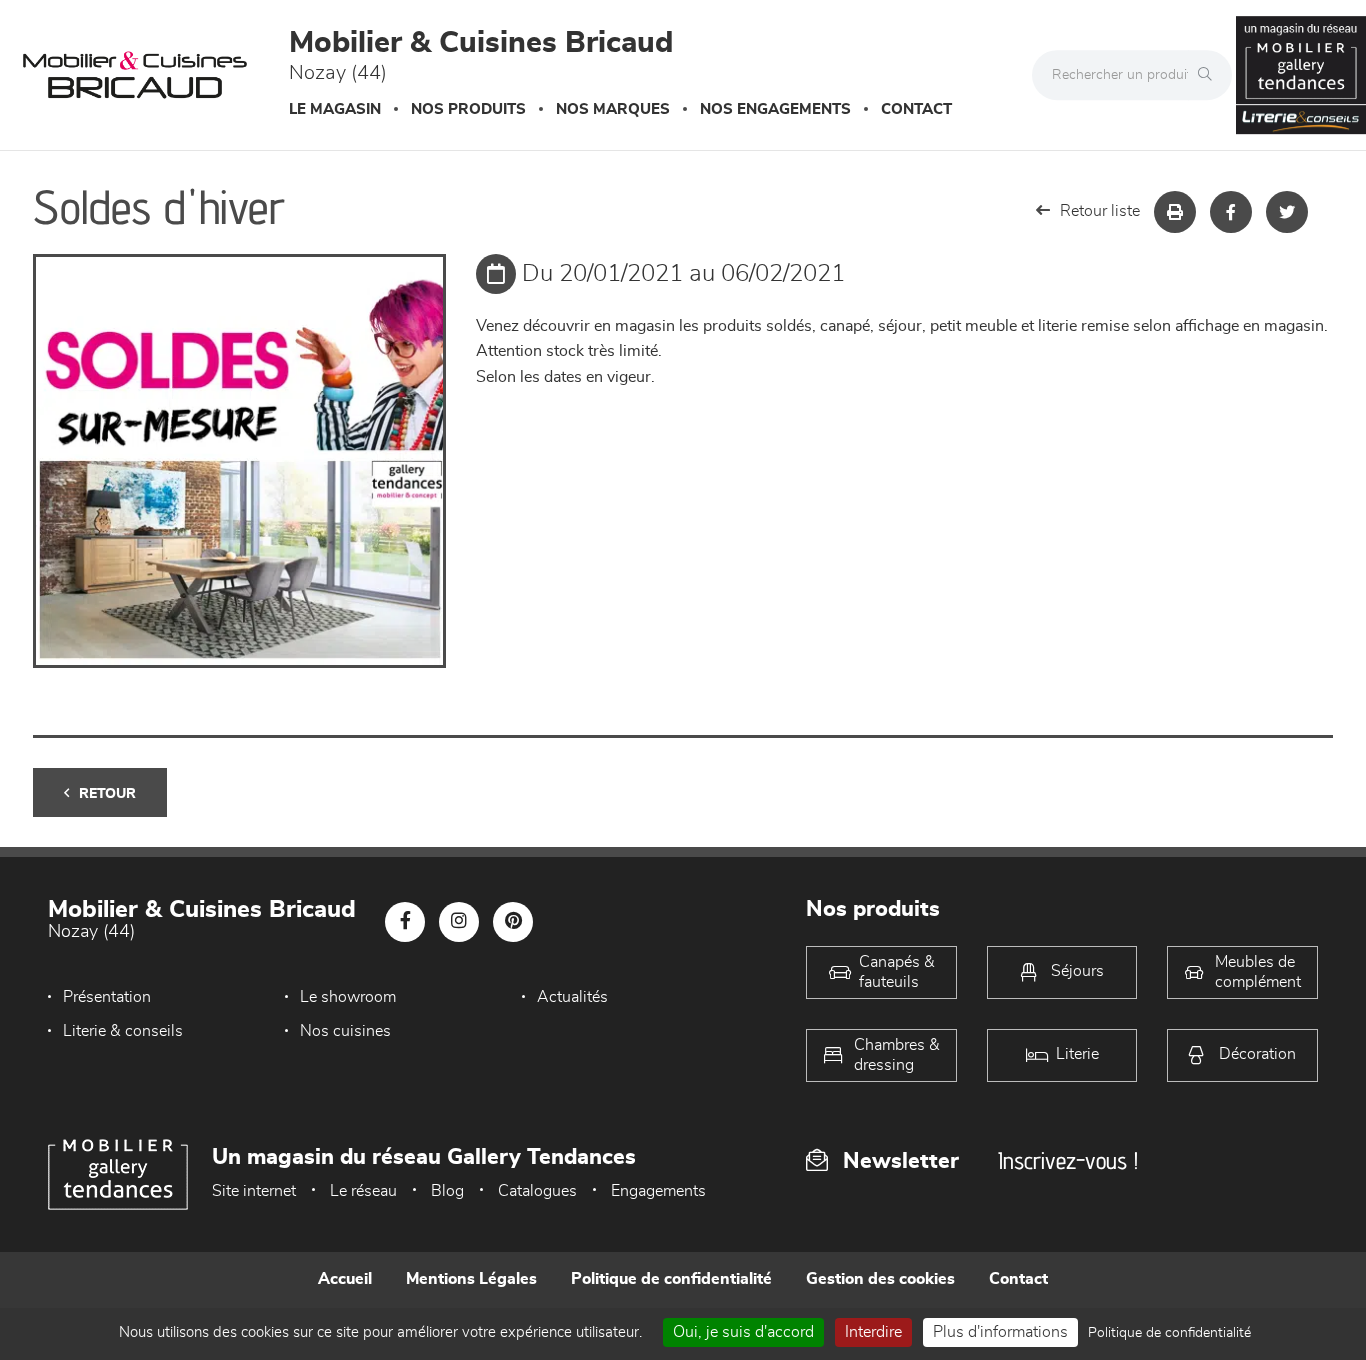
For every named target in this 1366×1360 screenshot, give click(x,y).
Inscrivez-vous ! (1068, 1160)
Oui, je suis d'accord (743, 1332)
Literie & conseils (123, 1031)
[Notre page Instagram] (459, 922)
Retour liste (1100, 211)
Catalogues (537, 1191)
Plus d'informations (1000, 1332)
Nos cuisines (345, 1031)
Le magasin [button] (335, 109)
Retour (107, 794)
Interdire (873, 1332)
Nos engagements (775, 109)
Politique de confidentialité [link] (1169, 1333)
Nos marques (613, 109)
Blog (447, 1191)
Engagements (658, 1191)
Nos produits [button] (468, 109)
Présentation (107, 997)
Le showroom (348, 997)
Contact (916, 109)
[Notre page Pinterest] (513, 922)
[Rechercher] (1210, 75)
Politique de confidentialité (671, 1279)
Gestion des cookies (880, 1279)
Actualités (572, 997)
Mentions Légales (471, 1279)
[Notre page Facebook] (405, 922)
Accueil (345, 1279)
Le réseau (363, 1191)
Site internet (254, 1191)
